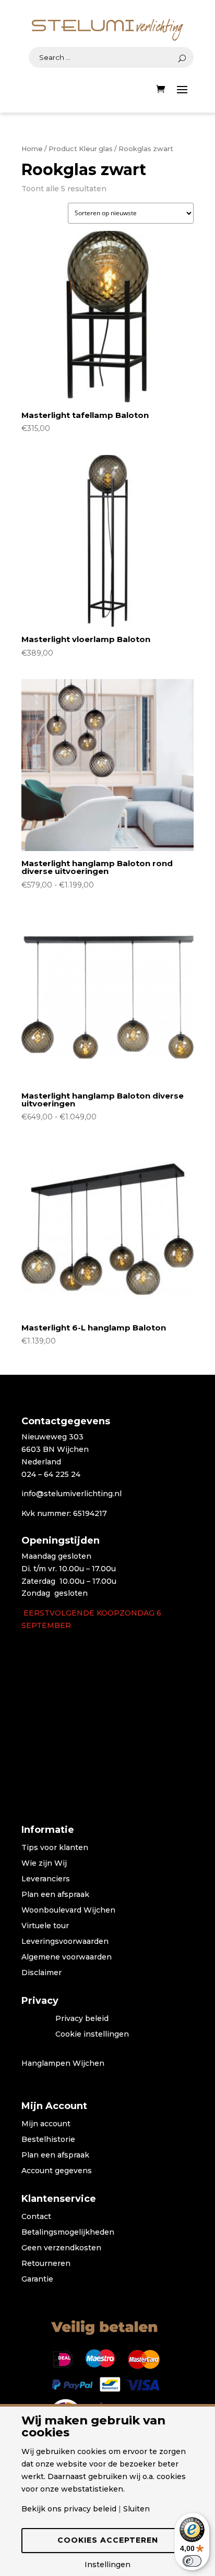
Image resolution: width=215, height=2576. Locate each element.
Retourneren (46, 2264)
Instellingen (107, 2565)
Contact (36, 2217)
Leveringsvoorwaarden (65, 1942)
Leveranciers (46, 1879)
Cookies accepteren (108, 2540)
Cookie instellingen (92, 2035)
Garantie (37, 2279)
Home (32, 149)
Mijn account (46, 2124)
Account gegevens (57, 2171)
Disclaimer (41, 1973)
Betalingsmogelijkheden (68, 2233)
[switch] (192, 2561)
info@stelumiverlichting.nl (71, 1494)
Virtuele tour (45, 1926)
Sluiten (136, 2509)
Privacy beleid (82, 2019)
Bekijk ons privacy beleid (69, 2509)
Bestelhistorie (48, 2140)
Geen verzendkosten (61, 2248)
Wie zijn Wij (44, 1864)
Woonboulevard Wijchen (68, 1911)
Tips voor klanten (55, 1848)
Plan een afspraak (55, 1895)
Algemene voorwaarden (67, 1957)
